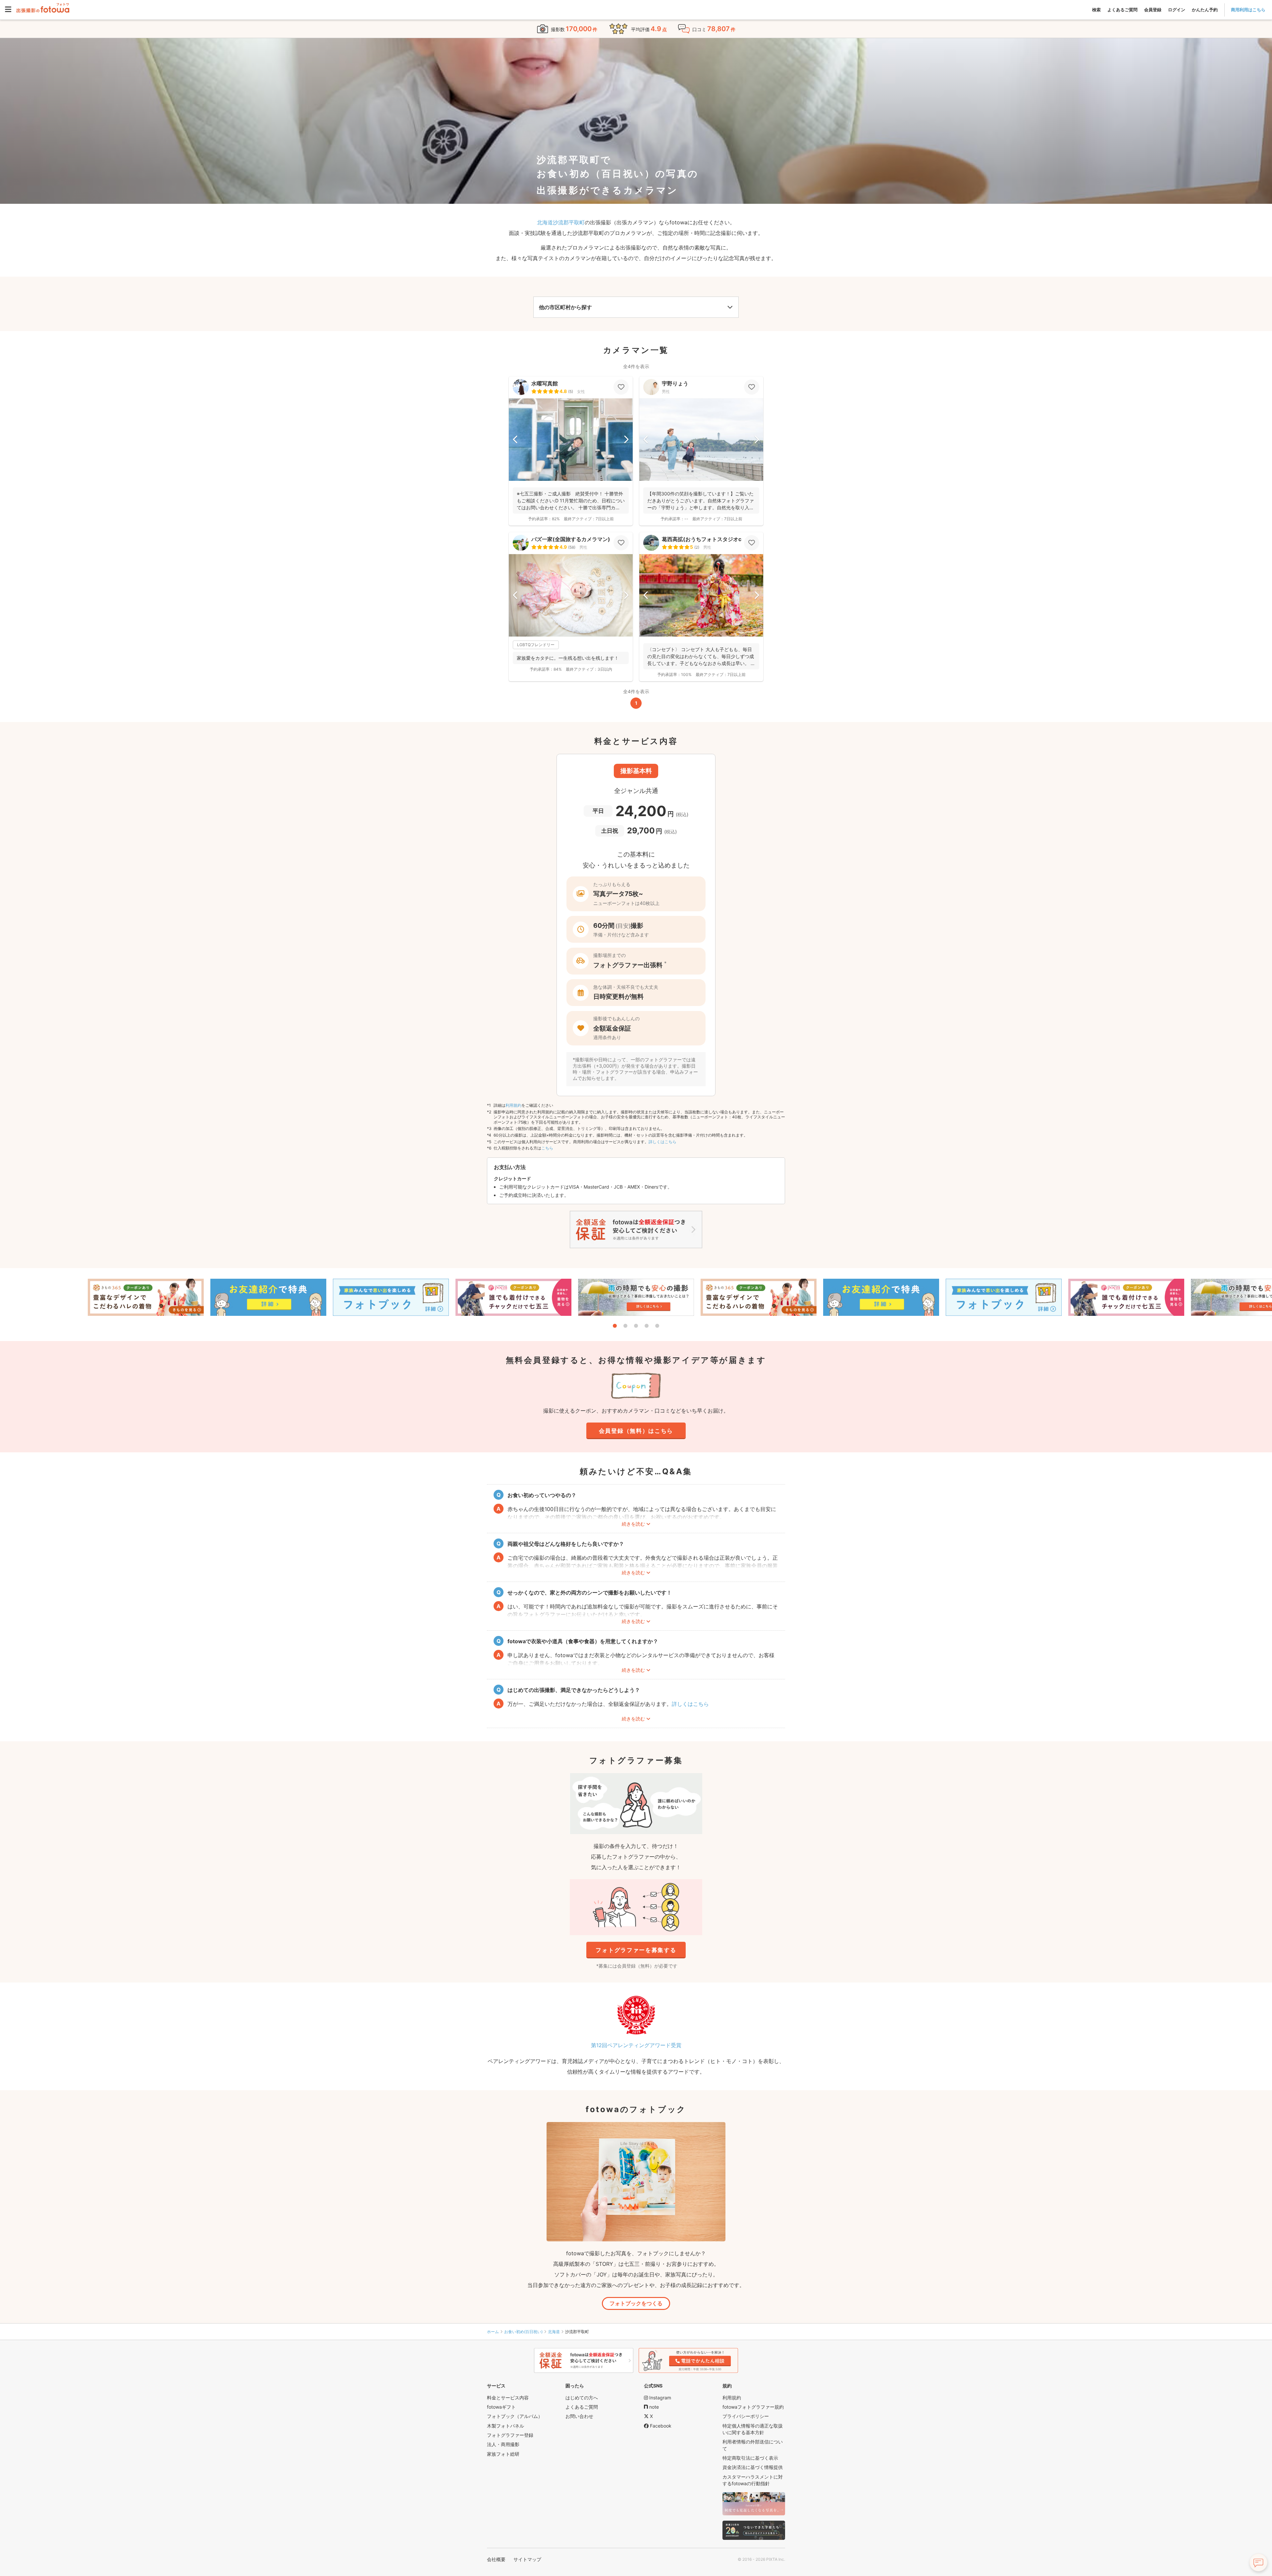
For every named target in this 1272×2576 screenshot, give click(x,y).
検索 (1096, 10)
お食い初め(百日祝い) (523, 2332)
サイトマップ (527, 2559)
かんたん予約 (1205, 10)
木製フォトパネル (505, 2426)
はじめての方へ (582, 2398)
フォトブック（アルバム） (515, 2416)
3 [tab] (636, 1326)
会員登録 (1153, 10)
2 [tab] (625, 1326)
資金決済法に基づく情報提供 (753, 2467)
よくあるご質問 (1122, 10)
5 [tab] (657, 1326)
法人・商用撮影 (503, 2444)
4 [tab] (647, 1326)
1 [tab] (615, 1326)
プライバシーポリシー (746, 2416)
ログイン (1177, 10)
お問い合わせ (579, 2416)
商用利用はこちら (1248, 10)
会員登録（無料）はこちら (636, 1431)
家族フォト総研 (503, 2454)
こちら (547, 1148)
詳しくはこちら (662, 1142)
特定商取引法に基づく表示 (750, 2458)
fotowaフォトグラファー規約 (753, 2407)
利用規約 (513, 1105)
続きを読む (633, 1524)
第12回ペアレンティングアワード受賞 (636, 2045)
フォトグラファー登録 (510, 2435)
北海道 (554, 2332)
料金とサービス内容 (508, 2398)
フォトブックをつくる (636, 2303)
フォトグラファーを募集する (636, 1950)
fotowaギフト (501, 2407)
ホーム (493, 2332)
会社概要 (496, 2559)
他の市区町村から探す (565, 307)
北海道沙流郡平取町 (561, 222)
